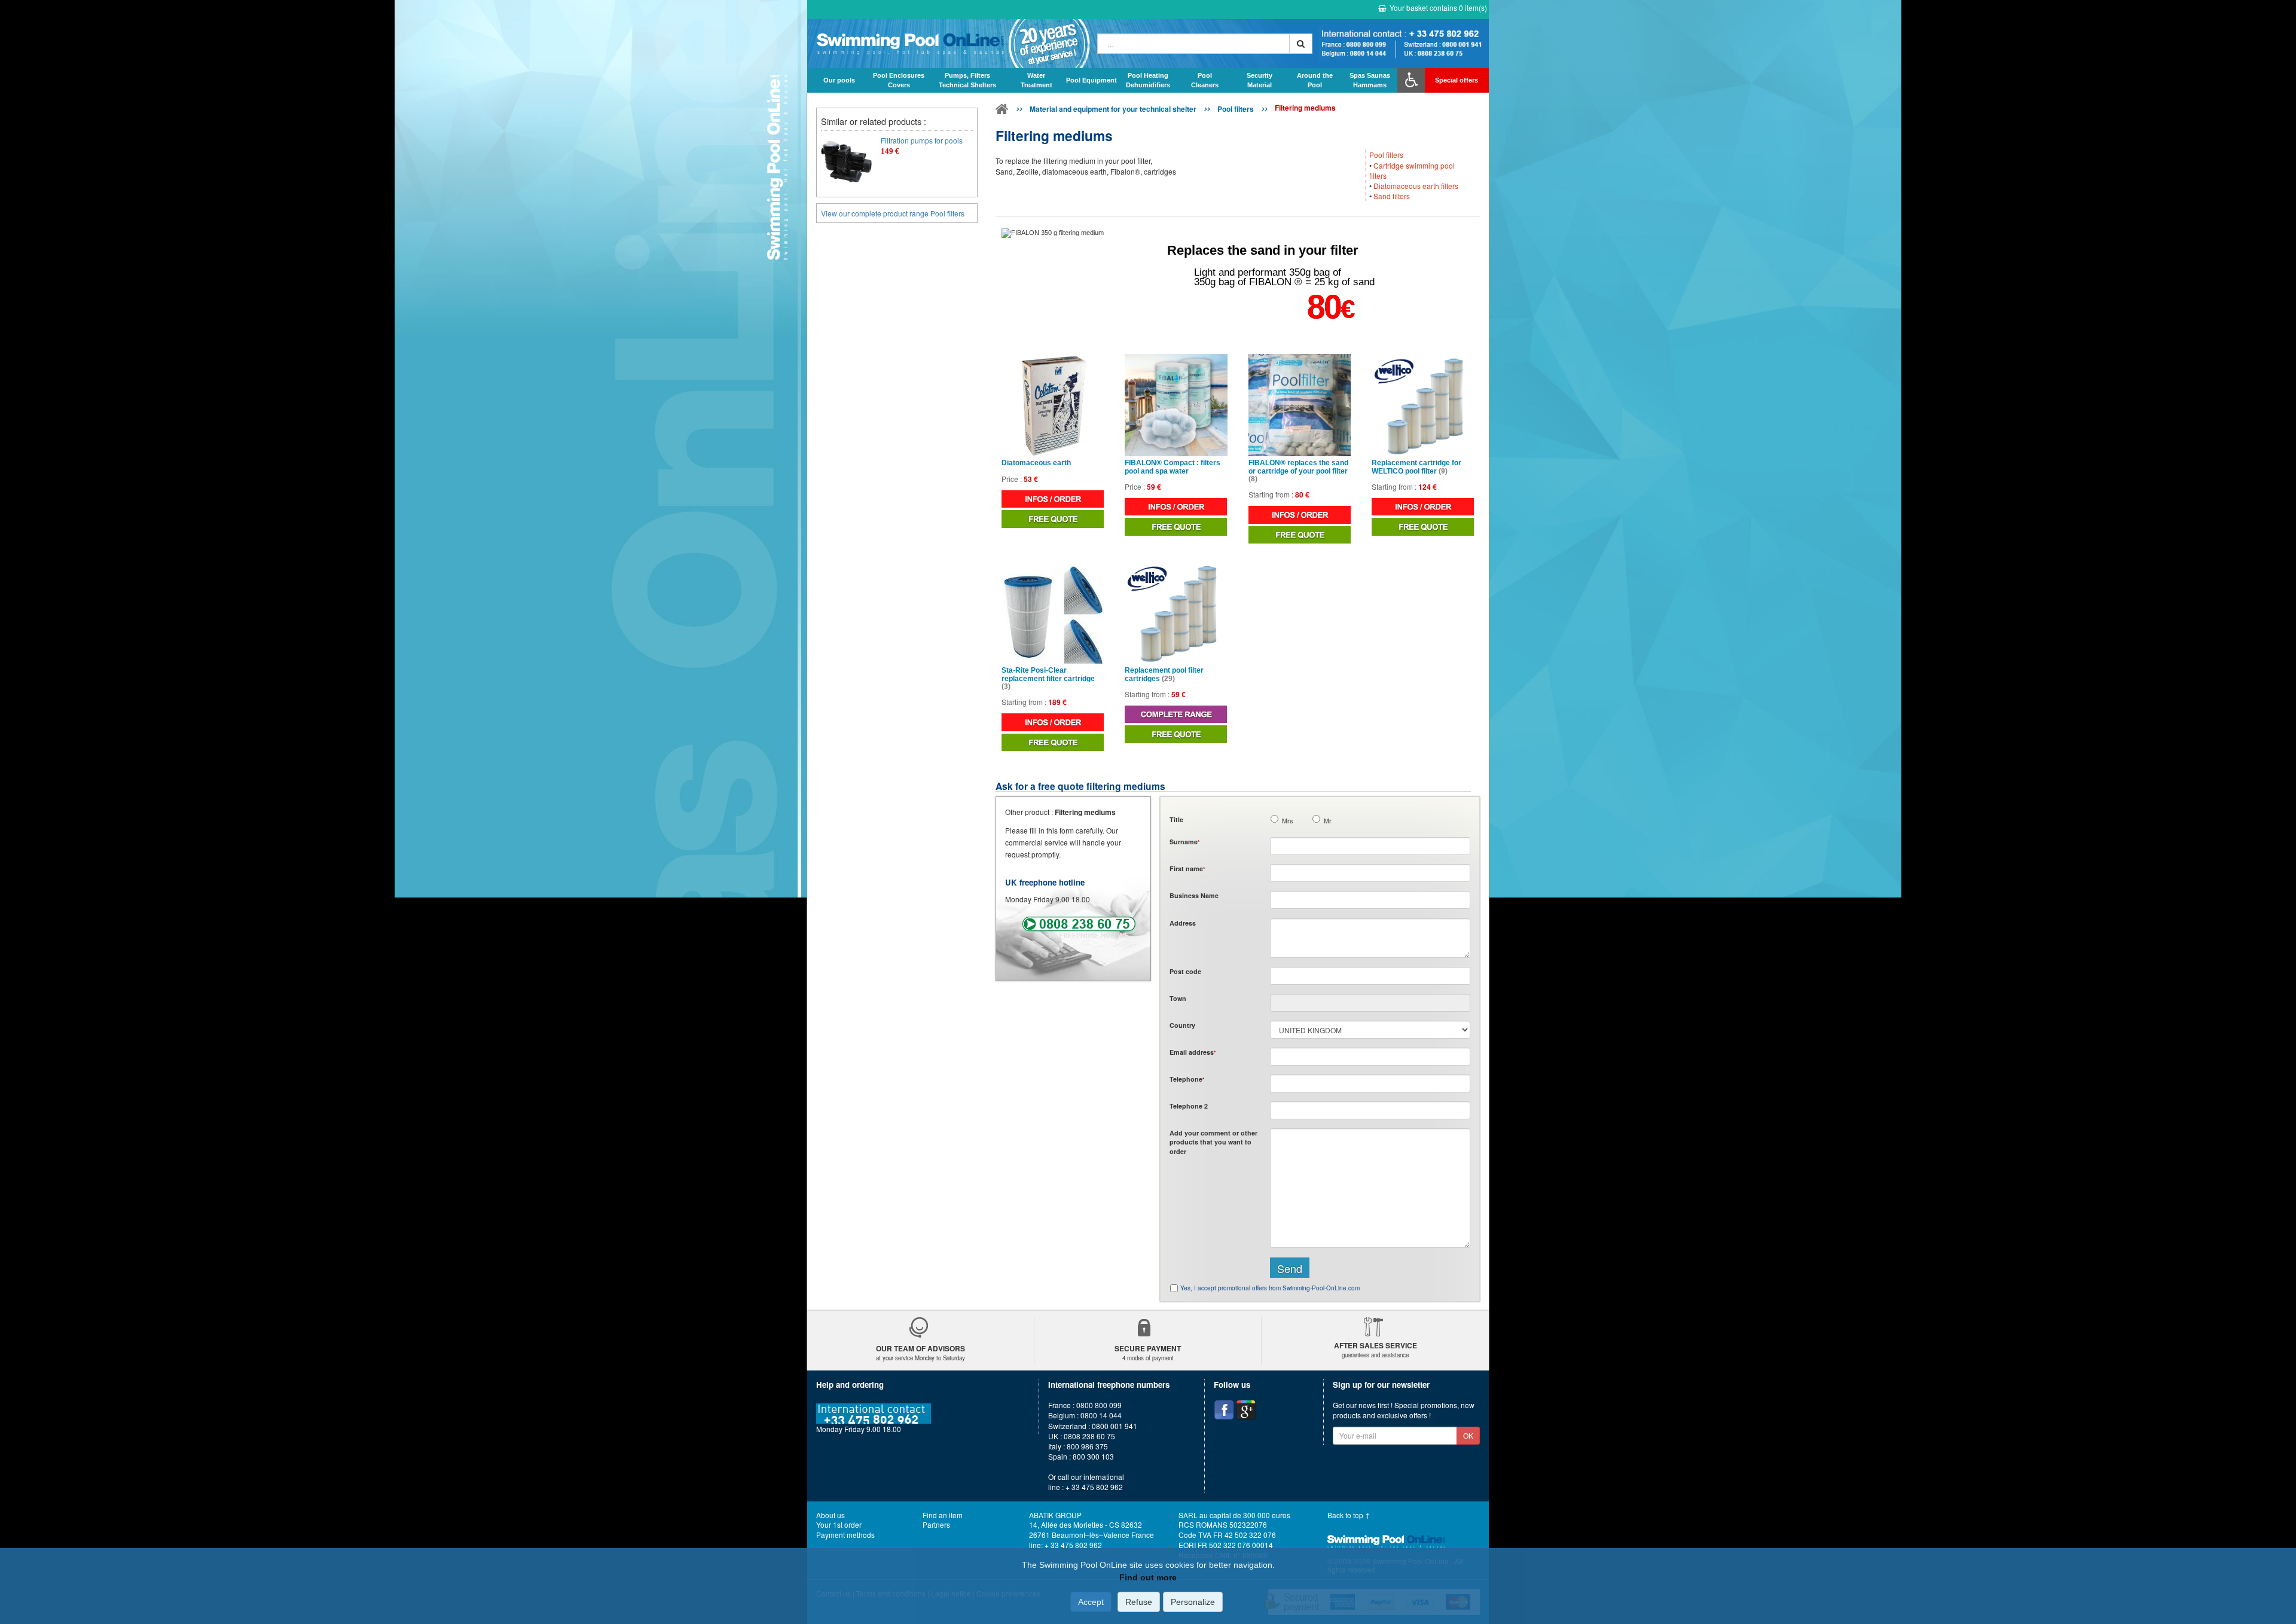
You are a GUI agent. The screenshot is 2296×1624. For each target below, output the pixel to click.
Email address (1193, 1052)
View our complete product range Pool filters (893, 213)
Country (1182, 1025)
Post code (1185, 971)
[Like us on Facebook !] (1224, 1410)
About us (831, 1515)
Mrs (1287, 821)
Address (1183, 923)
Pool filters (1236, 109)
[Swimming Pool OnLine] (1002, 111)
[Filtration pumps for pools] (846, 161)
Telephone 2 (1189, 1106)
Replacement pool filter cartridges (1164, 674)
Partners (936, 1524)
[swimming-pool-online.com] (949, 44)
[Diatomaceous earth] (1053, 405)
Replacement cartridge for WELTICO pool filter (1416, 467)
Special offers (1457, 80)
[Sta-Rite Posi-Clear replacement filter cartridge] (1053, 613)
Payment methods (845, 1535)
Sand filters (1392, 196)
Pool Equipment (1091, 80)
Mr (1328, 821)
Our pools (839, 80)
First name (1187, 869)
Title (1176, 819)
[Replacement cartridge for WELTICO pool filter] (1423, 405)
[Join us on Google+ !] (1246, 1410)
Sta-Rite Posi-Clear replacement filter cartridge (1048, 678)
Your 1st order (839, 1524)
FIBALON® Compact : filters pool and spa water (1173, 467)
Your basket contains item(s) (1438, 7)
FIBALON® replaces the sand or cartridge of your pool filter (1298, 471)
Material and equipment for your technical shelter (1113, 109)
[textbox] (1370, 976)
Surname (1184, 842)
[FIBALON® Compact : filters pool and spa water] (1176, 405)
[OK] (1301, 44)
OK (1468, 1435)
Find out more (1148, 1577)
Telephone (1187, 1079)
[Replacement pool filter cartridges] (1176, 613)
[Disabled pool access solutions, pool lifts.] (1411, 80)
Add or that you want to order (1213, 1142)
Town (1178, 998)
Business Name (1194, 895)
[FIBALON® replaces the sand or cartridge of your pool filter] (1300, 405)
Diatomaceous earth (1036, 463)
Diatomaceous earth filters (1416, 186)
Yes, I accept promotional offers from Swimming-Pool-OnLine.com (1270, 1288)
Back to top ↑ (1349, 1515)
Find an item (943, 1515)
